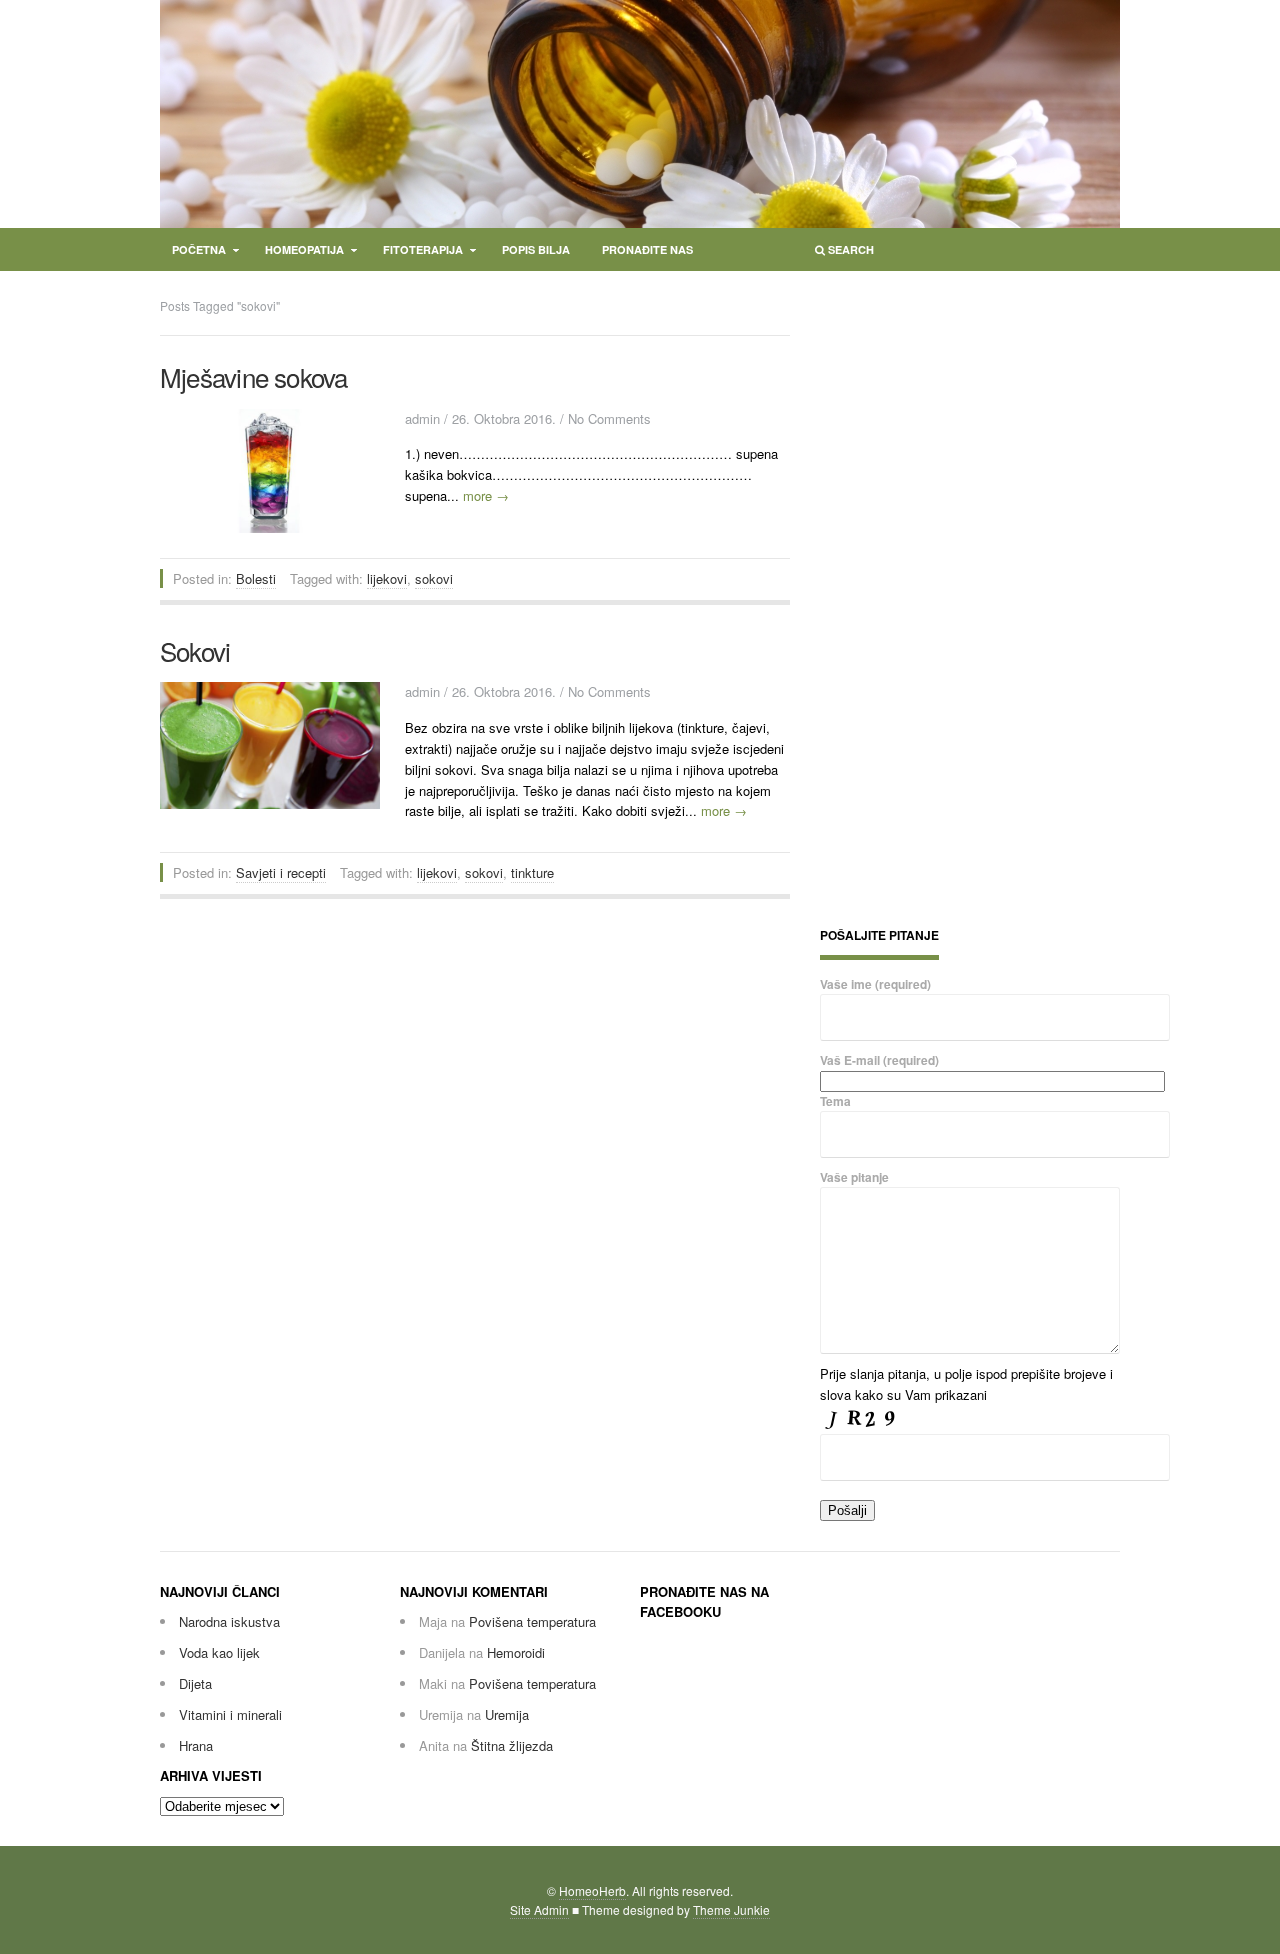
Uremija (507, 1714)
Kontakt (198, 279)
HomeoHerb (592, 1890)
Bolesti (256, 578)
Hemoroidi (516, 1652)
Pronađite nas (647, 249)
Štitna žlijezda (512, 1745)
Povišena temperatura (532, 1621)
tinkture (532, 872)
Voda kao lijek (219, 1652)
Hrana (196, 1745)
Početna (193, 253)
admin (422, 418)
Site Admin (539, 1909)
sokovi (434, 578)
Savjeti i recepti (281, 872)
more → (486, 495)
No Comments (609, 418)
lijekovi (387, 578)
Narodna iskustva (229, 1621)
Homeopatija (298, 253)
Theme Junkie (731, 1909)
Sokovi (195, 650)
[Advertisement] (970, 596)
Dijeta (195, 1683)
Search (838, 253)
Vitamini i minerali (230, 1714)
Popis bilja (536, 249)
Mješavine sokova (254, 376)
